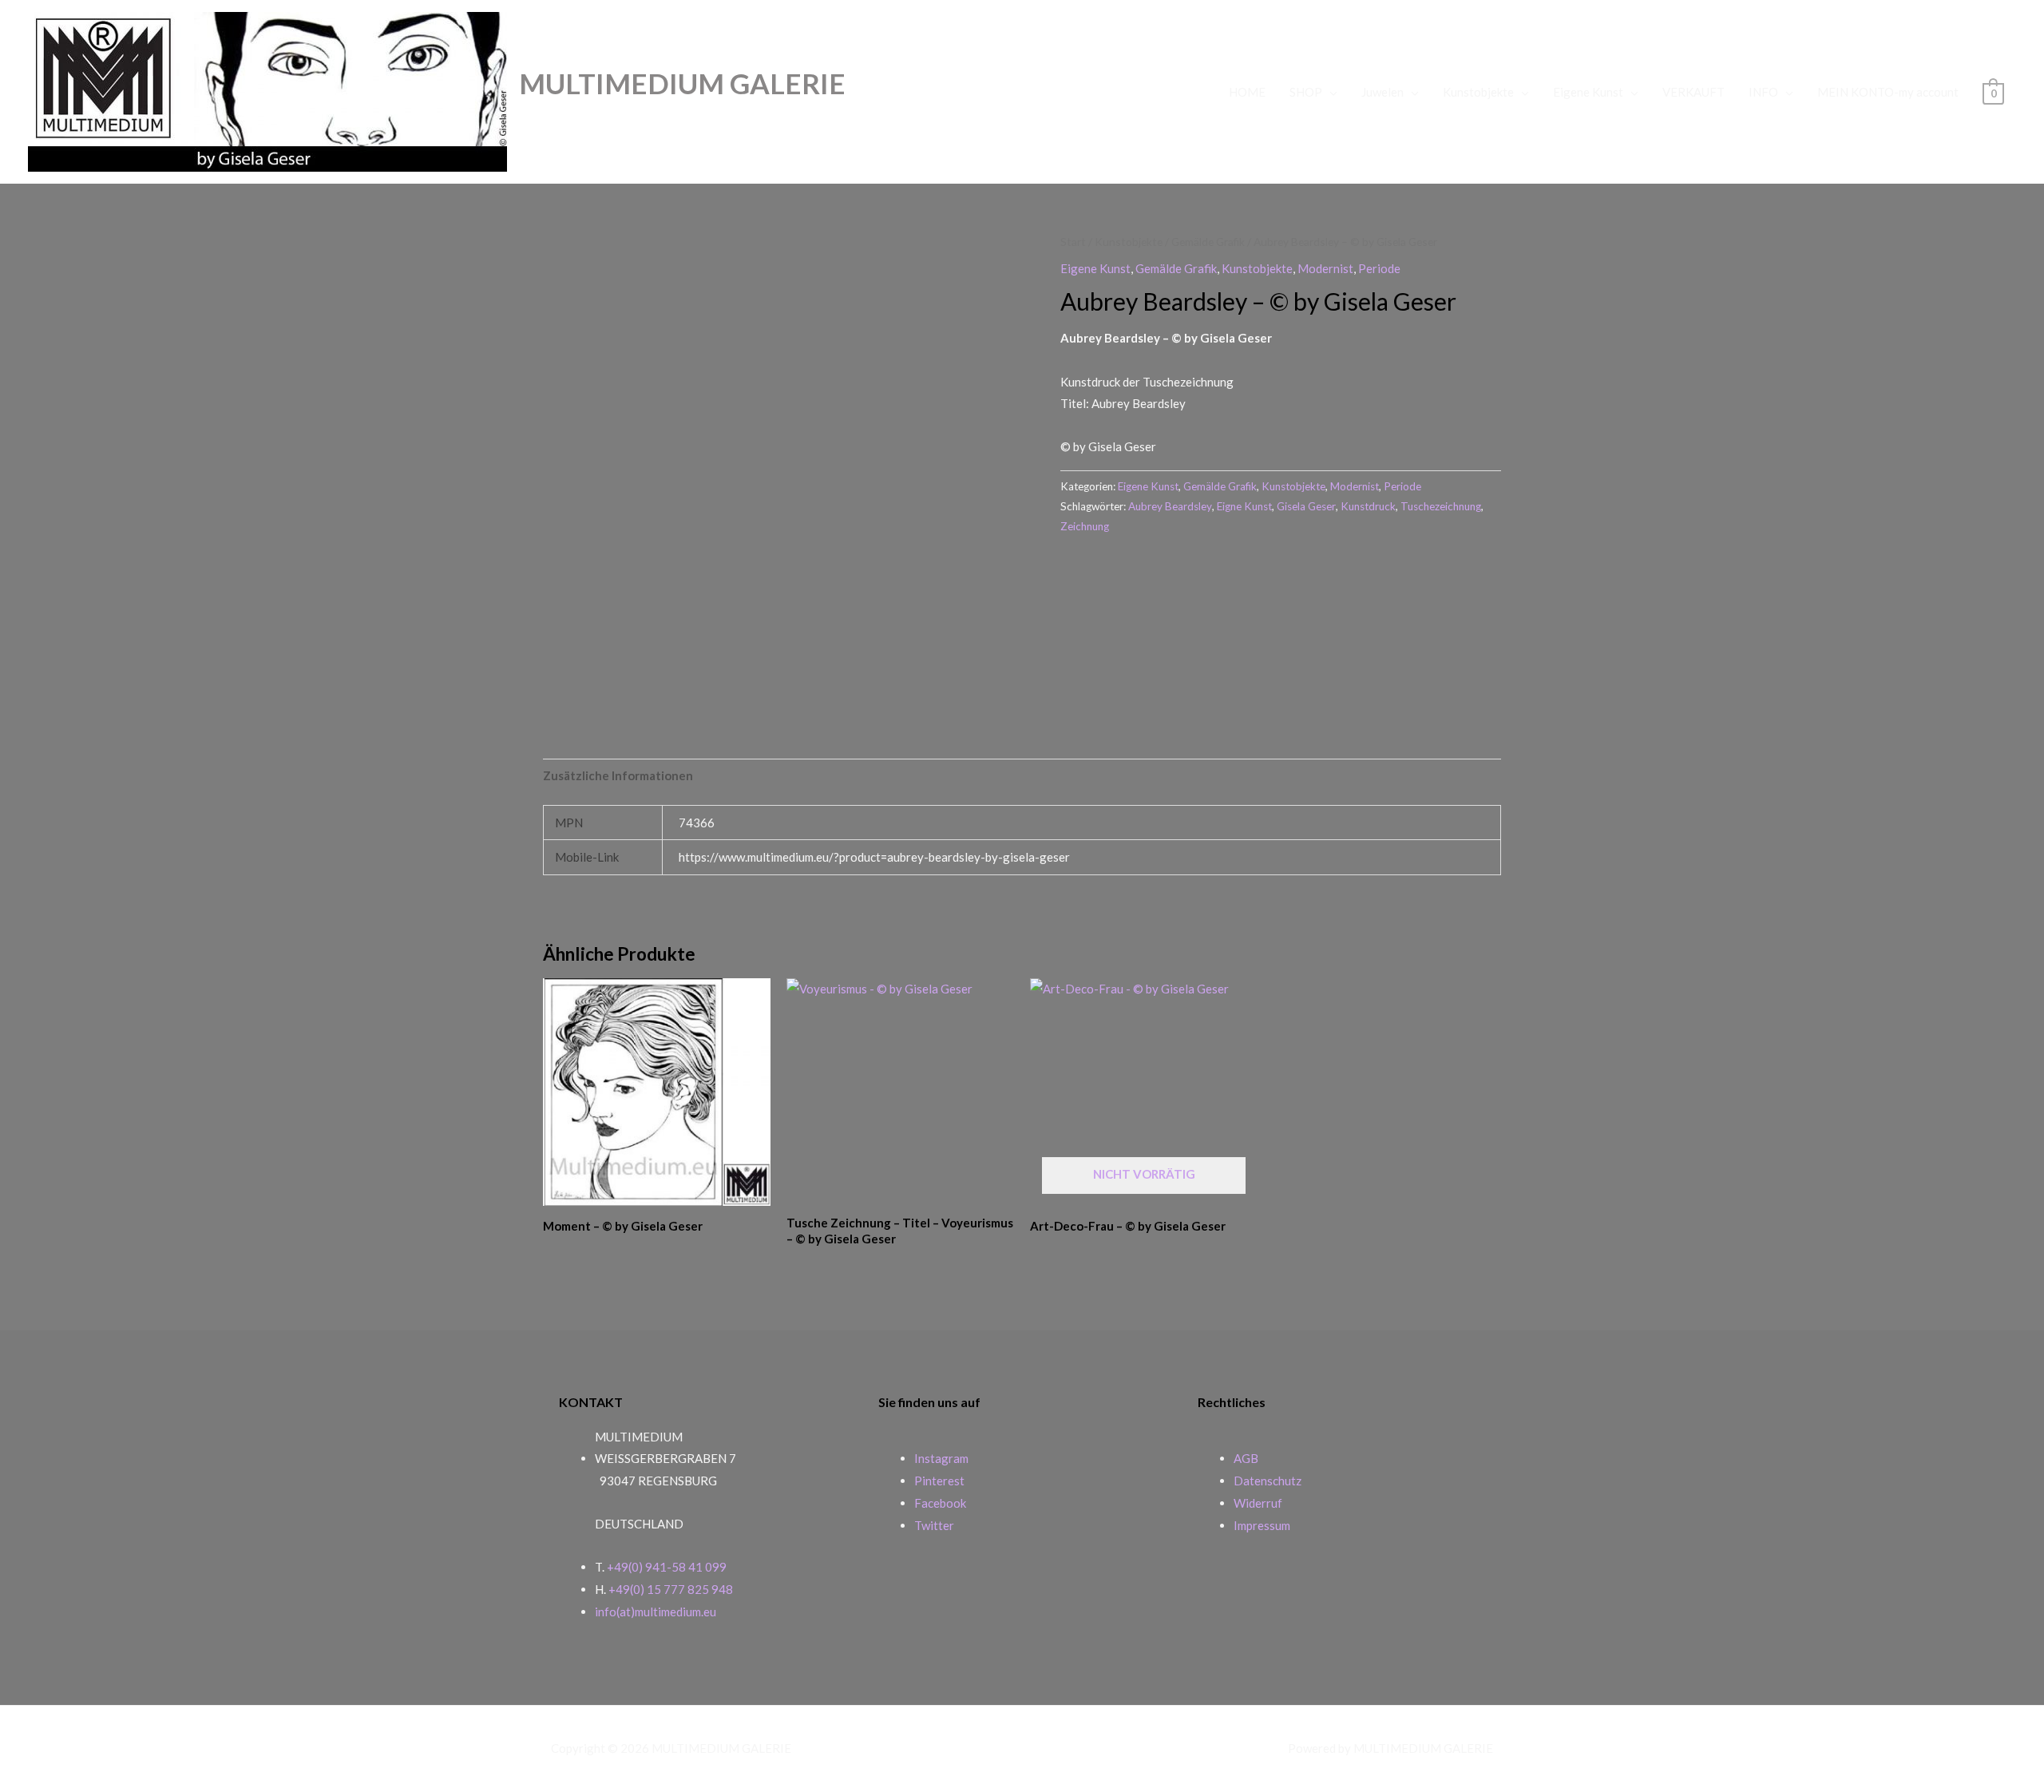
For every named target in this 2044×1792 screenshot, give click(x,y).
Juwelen (1382, 92)
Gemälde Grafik (1208, 242)
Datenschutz (1268, 1481)
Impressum (1262, 1525)
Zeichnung (1085, 526)
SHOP (1306, 92)
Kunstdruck (1368, 506)
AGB (1246, 1458)
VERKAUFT (1693, 92)
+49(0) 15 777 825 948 (671, 1589)
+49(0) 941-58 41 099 (667, 1567)
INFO (1763, 92)
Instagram (941, 1458)
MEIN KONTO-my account (1888, 92)
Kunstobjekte (1478, 92)
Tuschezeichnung (1441, 506)
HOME (1247, 92)
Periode (1379, 268)
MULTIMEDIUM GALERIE (682, 83)
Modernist (1325, 268)
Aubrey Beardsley (1170, 506)
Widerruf (1258, 1503)
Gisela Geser (1306, 506)
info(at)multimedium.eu (656, 1612)
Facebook (940, 1503)
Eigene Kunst (1588, 92)
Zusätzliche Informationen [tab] (618, 775)
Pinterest (939, 1481)
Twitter (934, 1525)
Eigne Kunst (1244, 506)
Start (1073, 242)
